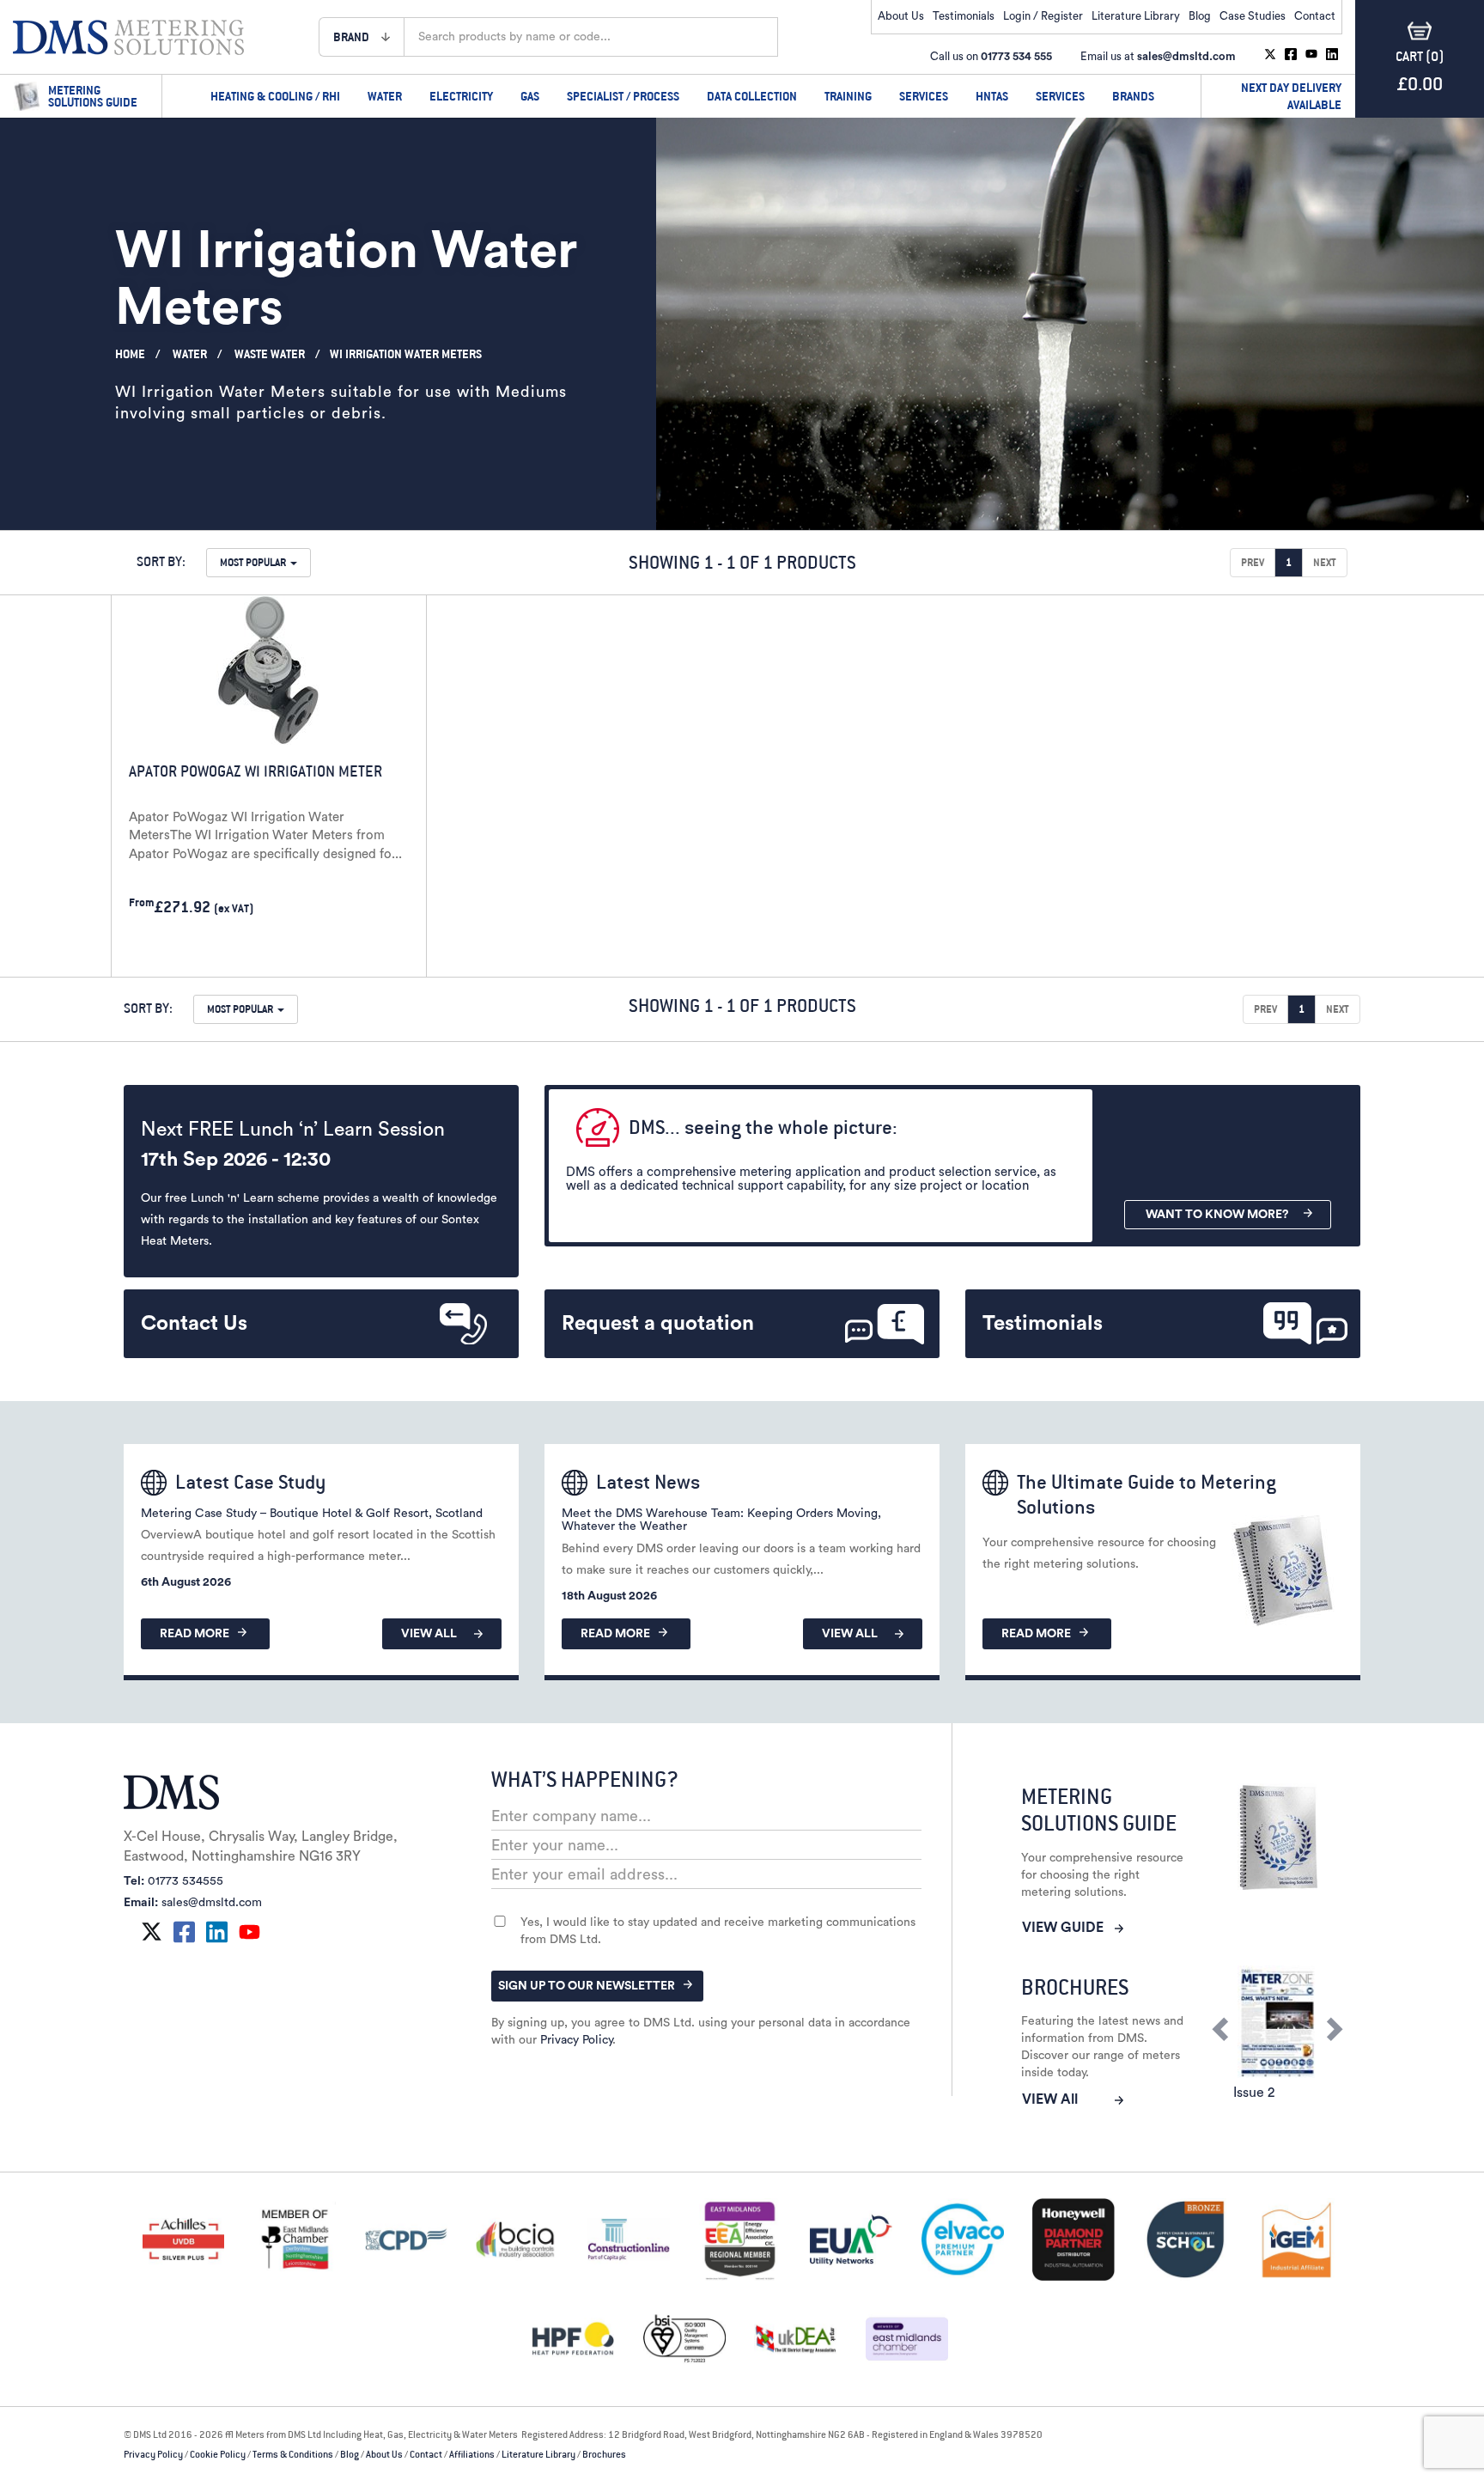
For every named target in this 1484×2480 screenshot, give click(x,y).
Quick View (182, 954)
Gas (530, 96)
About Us (901, 16)
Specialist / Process (623, 96)
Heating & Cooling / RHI (275, 96)
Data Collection (752, 96)
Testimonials (964, 16)
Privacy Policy (576, 2040)
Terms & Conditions (293, 2454)
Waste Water (270, 353)
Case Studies (1253, 16)
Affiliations (472, 2454)
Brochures (604, 2454)
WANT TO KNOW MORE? (1217, 1215)
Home (130, 353)
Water (385, 96)
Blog (1200, 16)
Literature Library (1136, 16)
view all (429, 1634)
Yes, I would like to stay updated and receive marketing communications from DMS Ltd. (718, 1931)
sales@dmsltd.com (1186, 56)
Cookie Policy (218, 2454)
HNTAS (992, 96)
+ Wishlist (339, 954)
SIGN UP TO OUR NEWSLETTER (587, 1986)
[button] (362, 37)
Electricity (461, 96)
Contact (1315, 16)
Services (924, 96)
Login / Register (1043, 16)
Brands (1133, 96)
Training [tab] (848, 96)
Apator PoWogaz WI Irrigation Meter (255, 771)
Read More (195, 1634)
